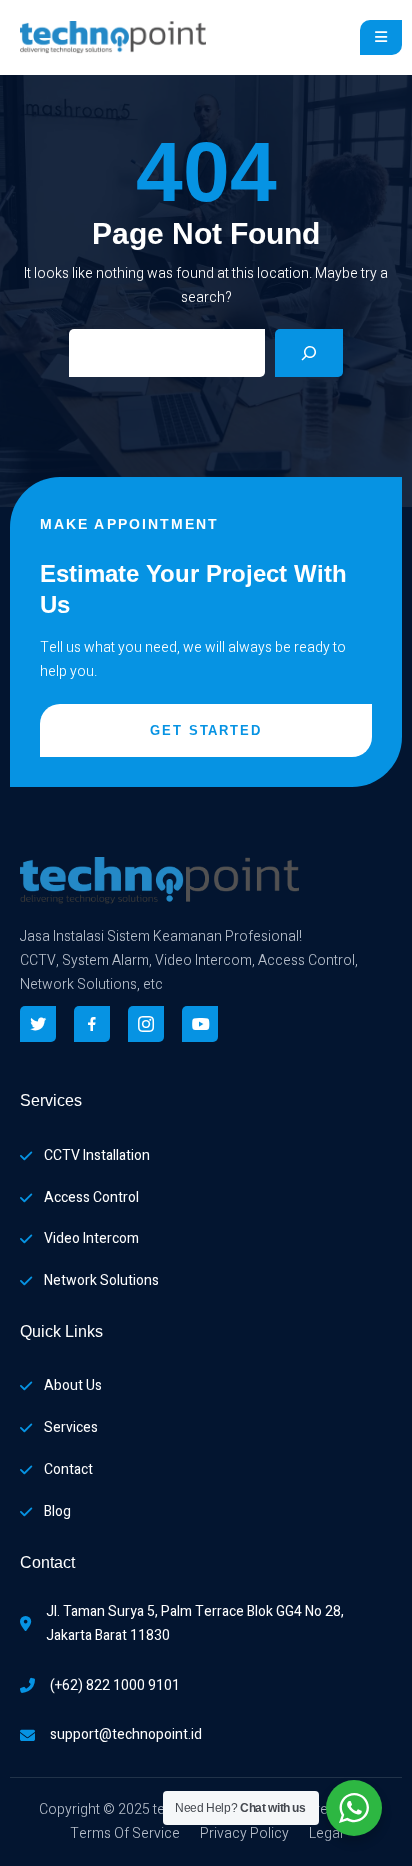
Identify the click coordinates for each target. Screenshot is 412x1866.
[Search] (309, 353)
